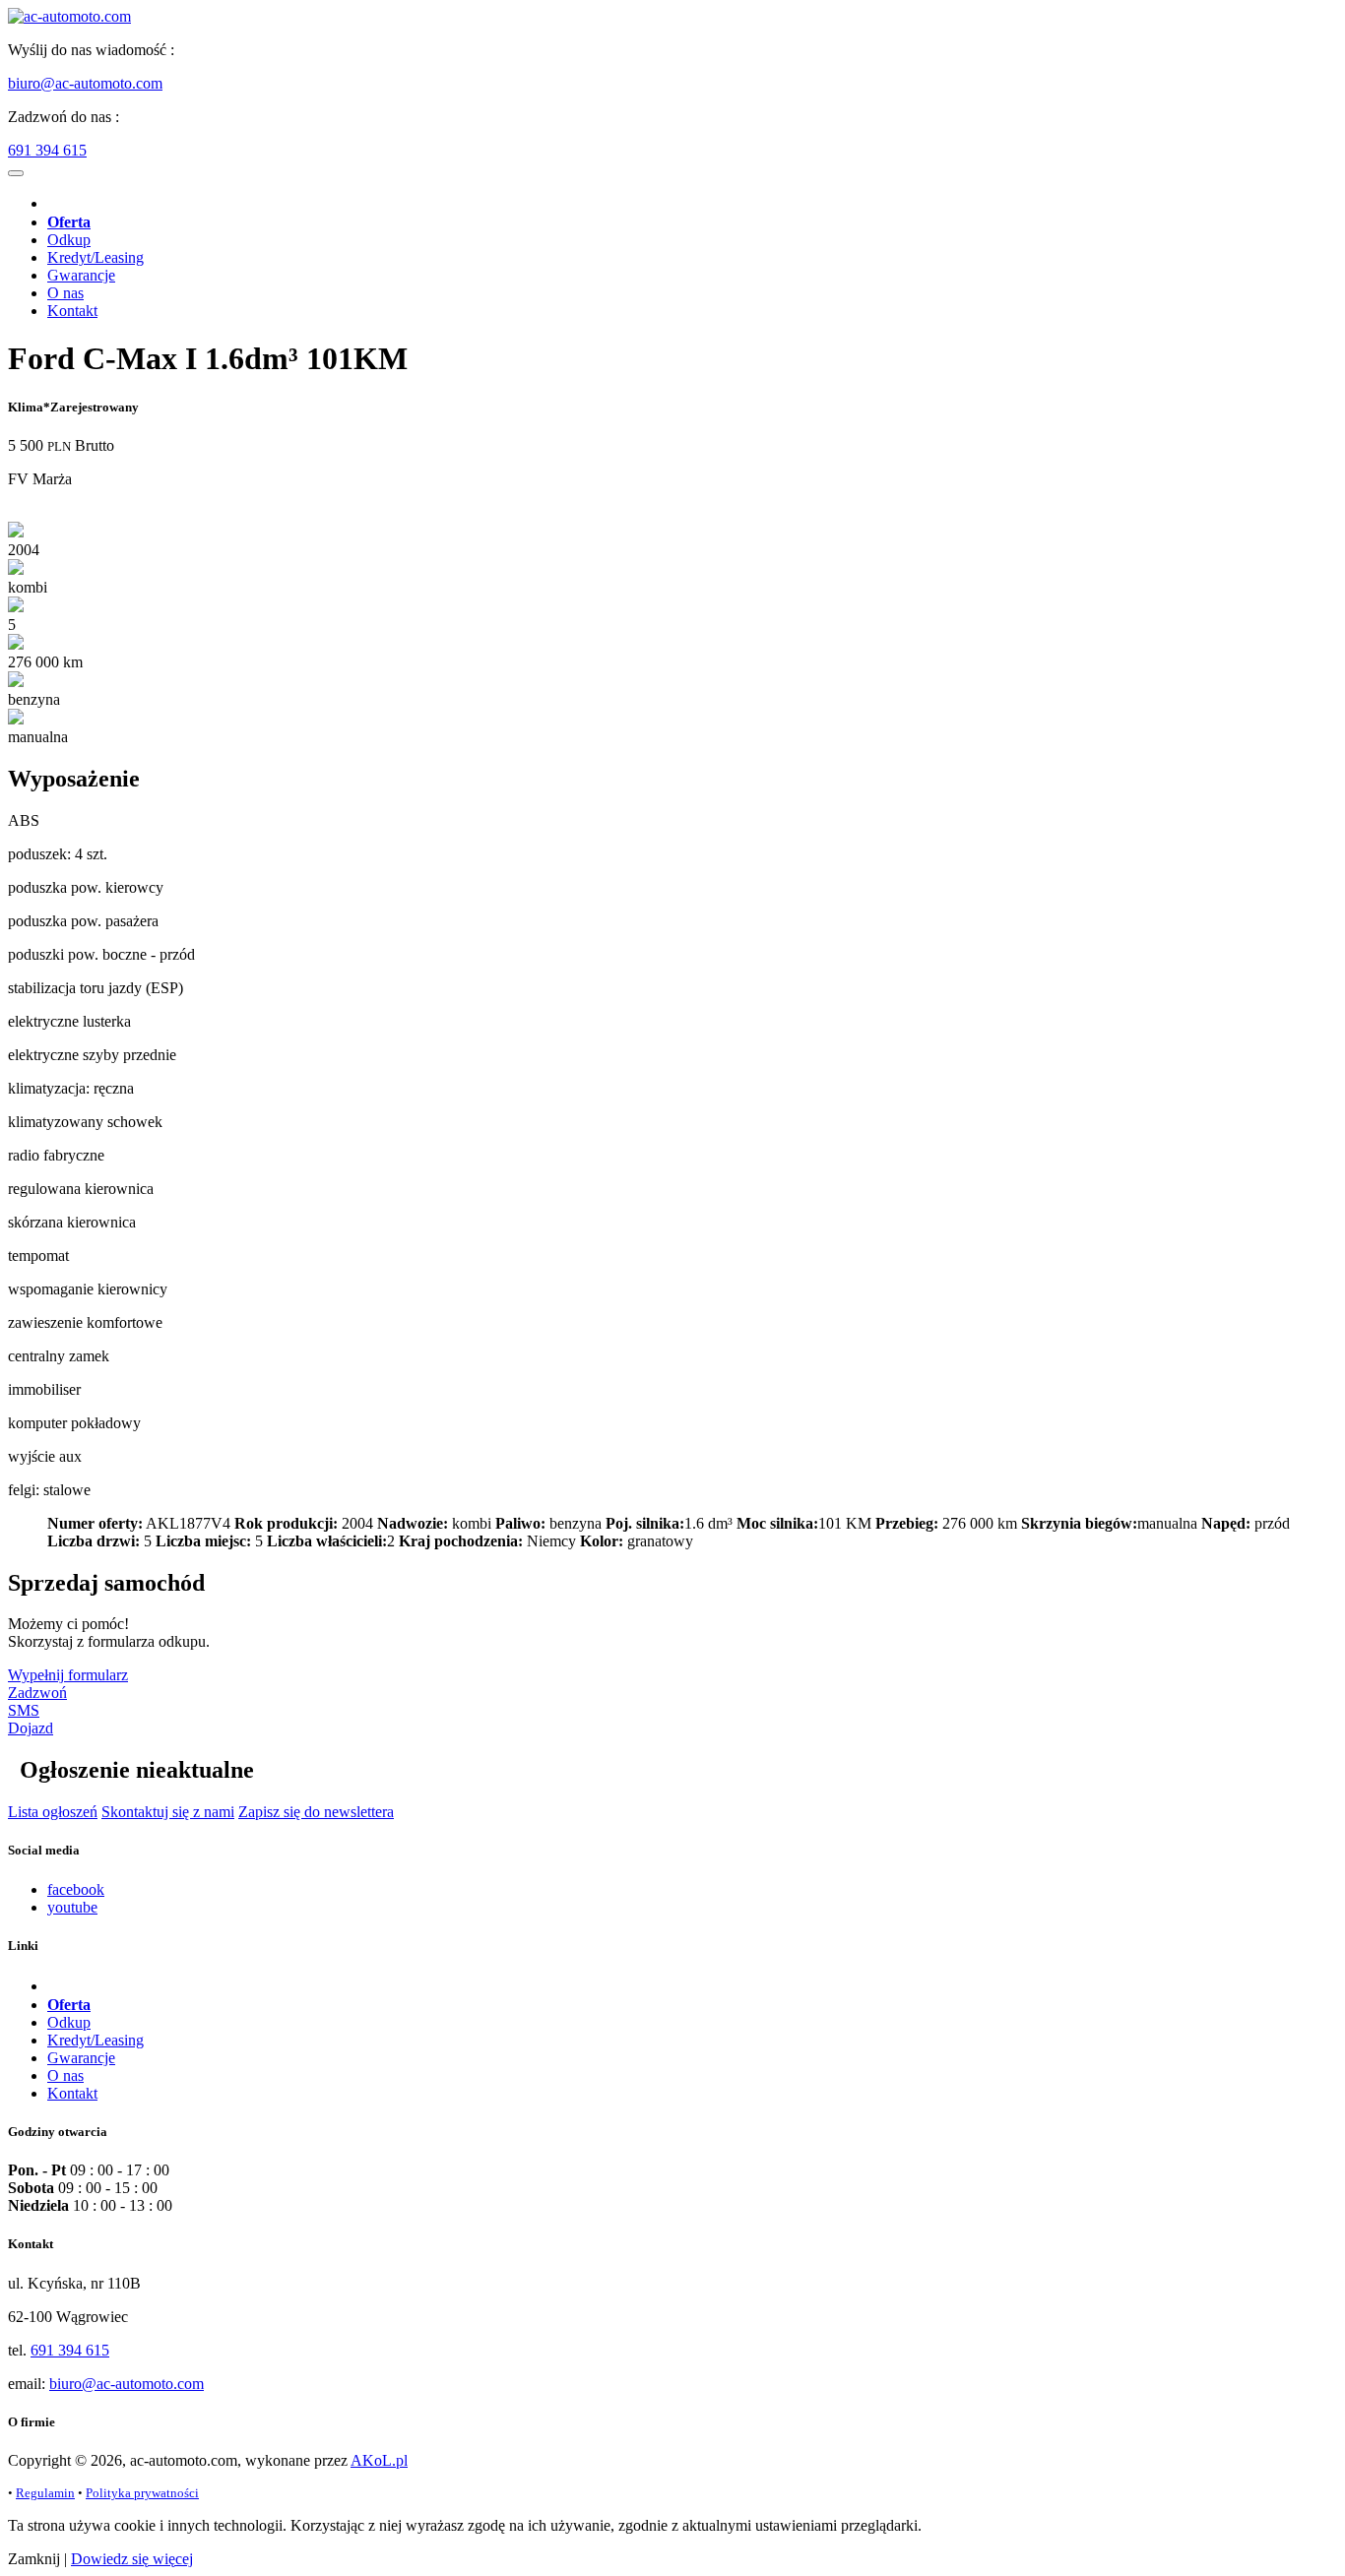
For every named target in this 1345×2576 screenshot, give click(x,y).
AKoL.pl (379, 2460)
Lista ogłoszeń (53, 1812)
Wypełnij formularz (68, 1675)
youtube (72, 1907)
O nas (65, 293)
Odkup (69, 240)
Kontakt (72, 311)
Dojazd (31, 1728)
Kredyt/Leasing (96, 257)
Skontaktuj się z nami (168, 1812)
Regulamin (45, 2493)
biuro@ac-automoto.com (85, 83)
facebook (76, 1889)
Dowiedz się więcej (132, 2559)
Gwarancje (81, 275)
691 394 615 (47, 150)
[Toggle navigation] (16, 173)
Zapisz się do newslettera (316, 1812)
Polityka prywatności (142, 2493)
